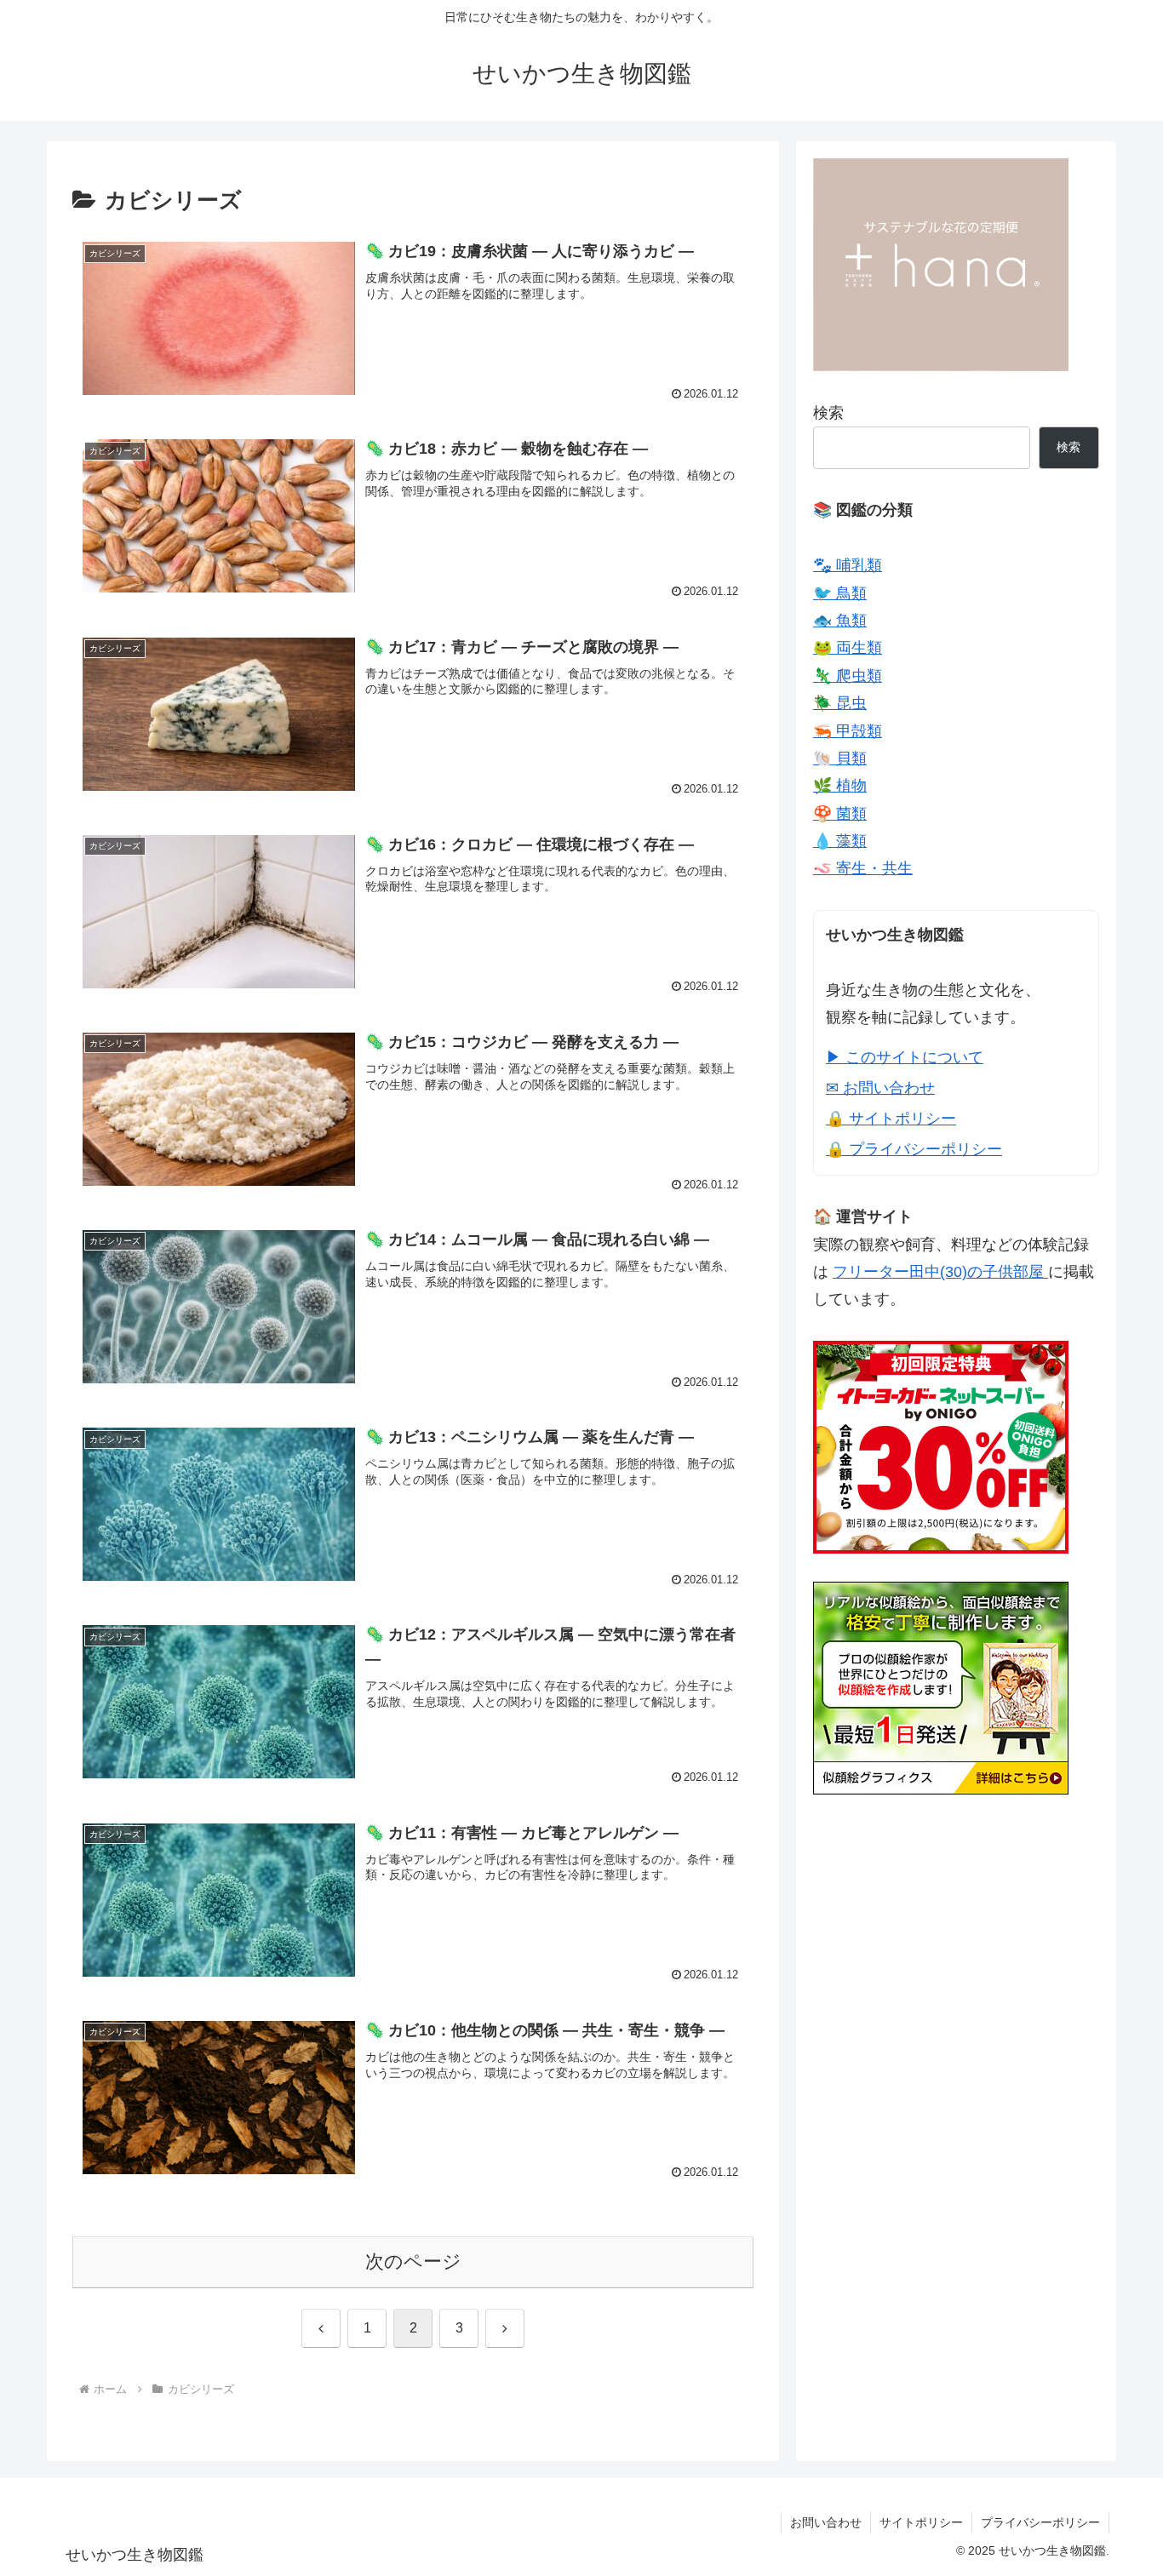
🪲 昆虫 (840, 703)
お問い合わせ (826, 2522)
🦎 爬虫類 (848, 676)
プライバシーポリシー (1040, 2522)
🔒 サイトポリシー (891, 1119)
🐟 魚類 (840, 621)
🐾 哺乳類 (848, 565)
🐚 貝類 (840, 758)
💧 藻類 (840, 841)
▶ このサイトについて (905, 1057)
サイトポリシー (921, 2522)
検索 (828, 413)
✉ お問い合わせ (880, 1088)
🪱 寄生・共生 (863, 868)
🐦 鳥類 (840, 593)
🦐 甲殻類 (848, 731)
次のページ (413, 2261)
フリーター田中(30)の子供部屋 (940, 1272)
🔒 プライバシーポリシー (914, 1149)
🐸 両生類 (848, 648)
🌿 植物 (840, 786)
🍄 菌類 (840, 814)
